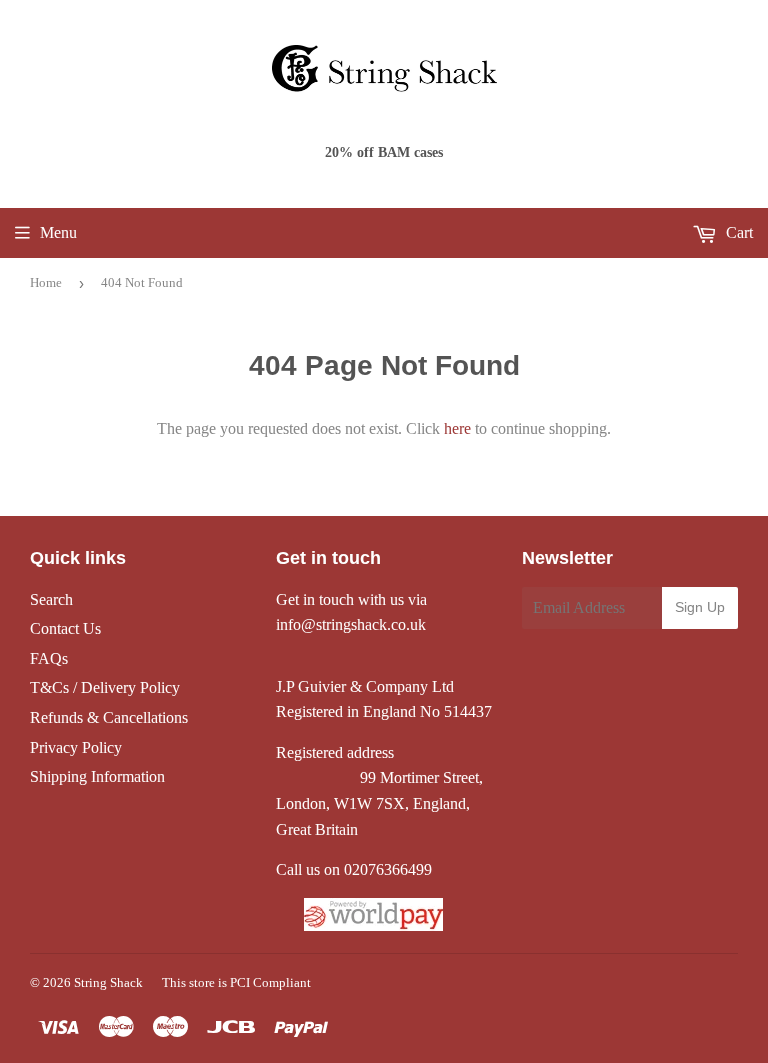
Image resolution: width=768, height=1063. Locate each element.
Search (51, 599)
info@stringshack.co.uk (351, 624)
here (457, 428)
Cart (737, 232)
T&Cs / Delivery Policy (105, 687)
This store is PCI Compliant (236, 982)
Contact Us (65, 628)
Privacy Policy (76, 747)
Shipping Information (97, 776)
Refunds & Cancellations (109, 717)
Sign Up (700, 607)
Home (46, 282)
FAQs (49, 658)
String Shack (108, 982)
